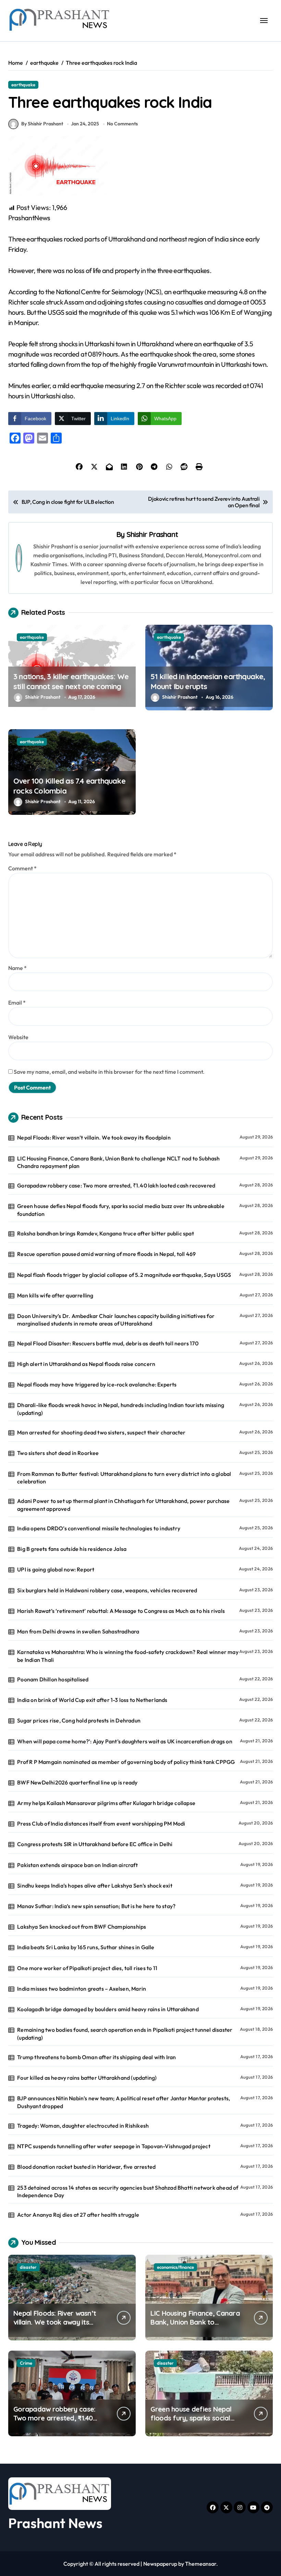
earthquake (23, 85)
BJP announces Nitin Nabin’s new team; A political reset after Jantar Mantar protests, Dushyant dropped (124, 2102)
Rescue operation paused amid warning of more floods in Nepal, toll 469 (106, 1254)
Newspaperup (160, 2564)
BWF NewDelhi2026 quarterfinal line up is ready (77, 1782)
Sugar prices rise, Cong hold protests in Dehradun (79, 1720)
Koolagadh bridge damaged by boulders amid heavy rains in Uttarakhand (108, 2009)
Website (18, 1037)
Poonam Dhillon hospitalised (53, 1679)
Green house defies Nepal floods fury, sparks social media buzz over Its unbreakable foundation (121, 1210)
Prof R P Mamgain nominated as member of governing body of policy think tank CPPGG (126, 1762)
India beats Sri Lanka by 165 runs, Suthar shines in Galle (86, 1947)
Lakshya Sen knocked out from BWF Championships (82, 1927)
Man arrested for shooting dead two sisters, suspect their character (101, 1432)
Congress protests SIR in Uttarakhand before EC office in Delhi (95, 1844)
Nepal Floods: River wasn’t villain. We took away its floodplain (94, 1137)
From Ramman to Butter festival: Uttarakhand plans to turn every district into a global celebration (124, 1478)
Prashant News (55, 2523)
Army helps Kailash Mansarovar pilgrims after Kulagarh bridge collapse (106, 1803)
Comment (22, 868)
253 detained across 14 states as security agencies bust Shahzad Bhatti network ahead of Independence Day (128, 2191)
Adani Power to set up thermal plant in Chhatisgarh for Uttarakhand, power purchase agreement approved (123, 1505)
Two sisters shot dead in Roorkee (58, 1453)
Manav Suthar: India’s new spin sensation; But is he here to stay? (96, 1906)
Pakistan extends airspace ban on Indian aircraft (77, 1865)
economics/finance (175, 2267)
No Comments (122, 124)
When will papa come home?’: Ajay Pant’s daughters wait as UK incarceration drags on (125, 1741)
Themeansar (201, 2564)
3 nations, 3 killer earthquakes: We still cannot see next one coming (71, 681)
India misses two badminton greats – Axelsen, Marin (82, 1989)
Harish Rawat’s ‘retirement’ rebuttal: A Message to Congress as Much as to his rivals (121, 1611)
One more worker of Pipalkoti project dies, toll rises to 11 (87, 1968)
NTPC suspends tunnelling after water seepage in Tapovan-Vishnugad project (114, 2146)
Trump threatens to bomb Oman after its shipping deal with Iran (96, 2057)
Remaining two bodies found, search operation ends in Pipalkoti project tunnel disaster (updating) (125, 2033)
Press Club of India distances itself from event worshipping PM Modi (101, 1824)
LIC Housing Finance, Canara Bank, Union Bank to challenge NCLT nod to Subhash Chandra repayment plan (118, 1162)
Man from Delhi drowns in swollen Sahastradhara (78, 1631)
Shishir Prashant (152, 534)
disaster (28, 2267)
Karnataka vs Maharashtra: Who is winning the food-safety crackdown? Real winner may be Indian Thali (128, 1656)
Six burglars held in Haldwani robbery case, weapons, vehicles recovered (107, 1590)
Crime (26, 2363)
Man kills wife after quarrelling (55, 1295)
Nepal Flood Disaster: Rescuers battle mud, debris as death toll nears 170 (108, 1343)
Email (17, 1003)
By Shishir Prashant (42, 124)
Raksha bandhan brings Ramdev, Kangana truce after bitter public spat (106, 1233)
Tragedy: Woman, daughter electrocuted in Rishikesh (83, 2126)
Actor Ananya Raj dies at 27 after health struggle (78, 2215)
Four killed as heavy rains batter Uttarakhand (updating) (87, 2078)
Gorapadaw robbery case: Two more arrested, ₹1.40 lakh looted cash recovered (116, 1185)
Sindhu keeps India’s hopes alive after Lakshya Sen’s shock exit (95, 1886)
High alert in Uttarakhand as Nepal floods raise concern (86, 1364)
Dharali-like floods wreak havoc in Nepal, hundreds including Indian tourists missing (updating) (121, 1409)
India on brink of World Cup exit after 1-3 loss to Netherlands (92, 1700)
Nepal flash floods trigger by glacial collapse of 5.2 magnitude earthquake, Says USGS (124, 1275)
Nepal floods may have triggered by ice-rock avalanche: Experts (97, 1384)
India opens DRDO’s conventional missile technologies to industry (99, 1528)
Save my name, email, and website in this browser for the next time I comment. (109, 1072)
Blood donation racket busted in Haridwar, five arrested (86, 2167)
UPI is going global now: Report (56, 1569)
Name (17, 968)
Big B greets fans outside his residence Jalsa (72, 1549)
